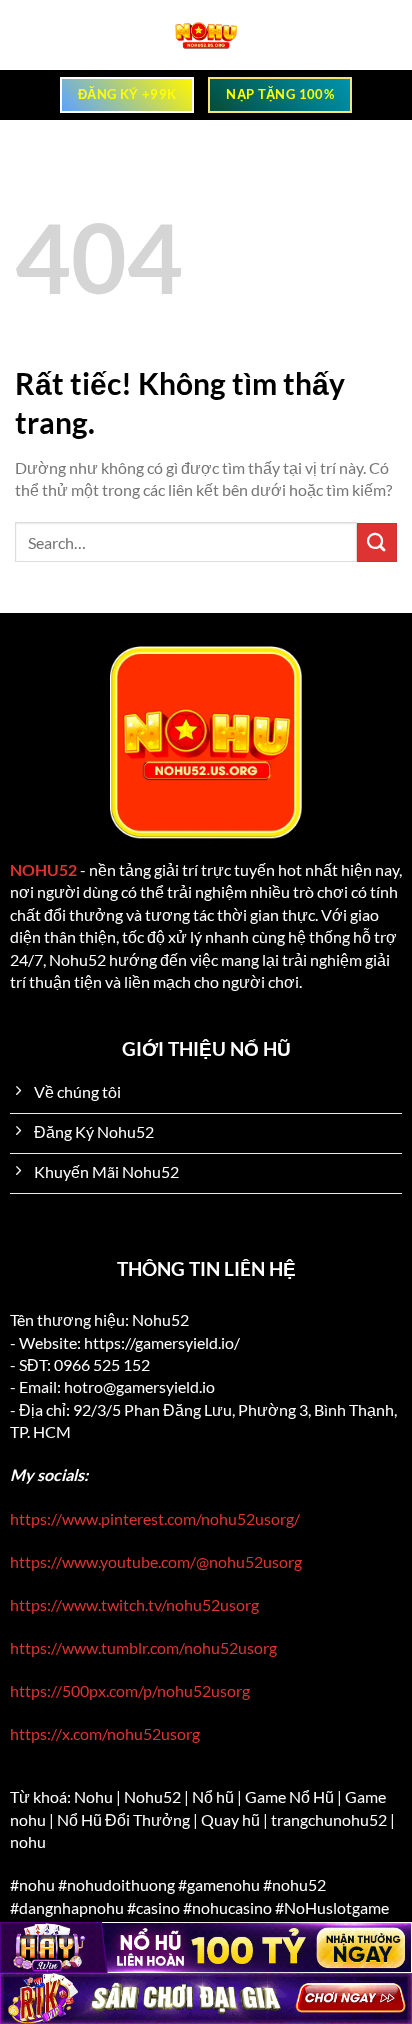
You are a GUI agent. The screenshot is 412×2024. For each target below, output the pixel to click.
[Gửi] (377, 542)
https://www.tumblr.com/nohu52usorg (143, 1647)
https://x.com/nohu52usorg (105, 1733)
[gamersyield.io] (206, 35)
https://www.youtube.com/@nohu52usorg (156, 1561)
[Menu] (28, 35)
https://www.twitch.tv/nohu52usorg (134, 1604)
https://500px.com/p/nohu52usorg (130, 1690)
